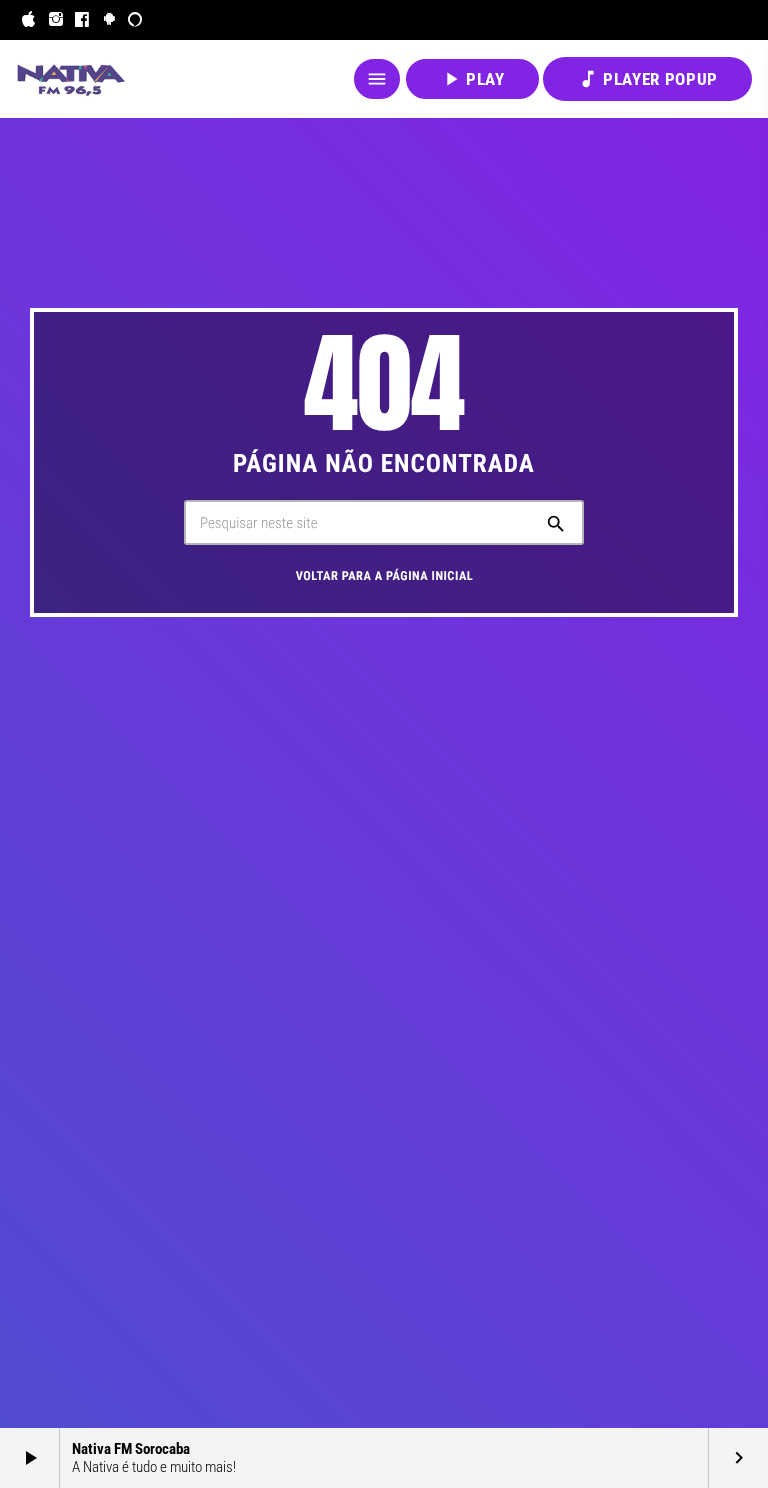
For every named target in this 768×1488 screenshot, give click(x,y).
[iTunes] (29, 20)
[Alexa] (135, 20)
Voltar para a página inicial (385, 576)
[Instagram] (56, 20)
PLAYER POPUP (647, 79)
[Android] (109, 20)
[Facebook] (82, 20)
